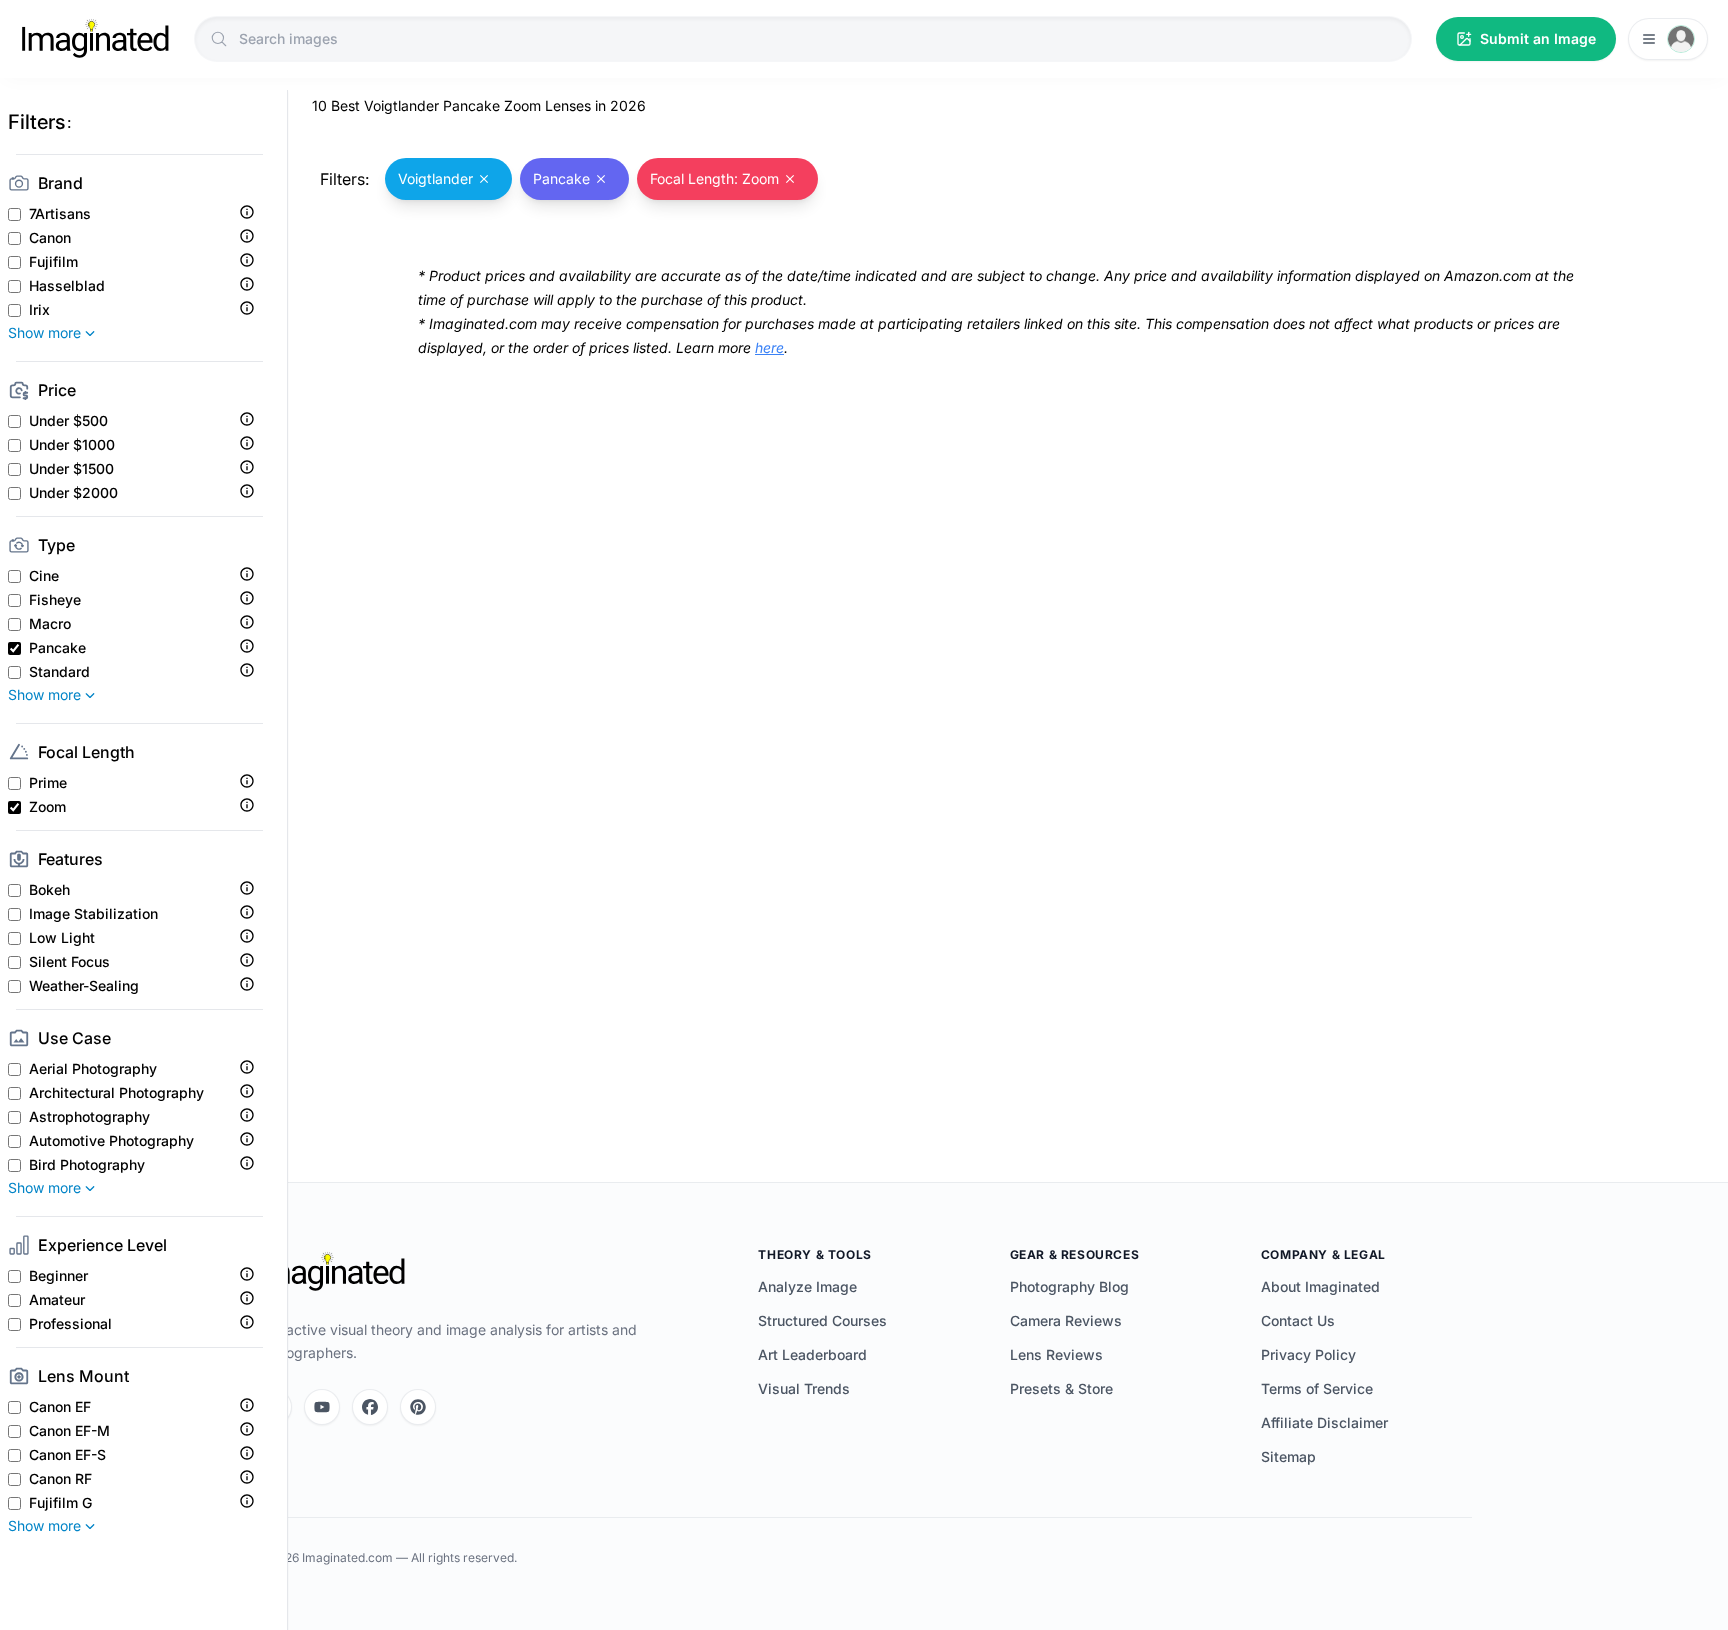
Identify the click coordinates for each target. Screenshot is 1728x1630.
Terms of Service (1317, 1388)
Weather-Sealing (84, 986)
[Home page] (95, 39)
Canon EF (60, 1407)
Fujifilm (53, 262)
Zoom (47, 807)
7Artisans (60, 214)
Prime (48, 783)
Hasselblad (67, 286)
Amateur (57, 1300)
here (769, 347)
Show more (44, 332)
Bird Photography (87, 1165)
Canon (50, 238)
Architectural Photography (116, 1093)
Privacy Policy (1308, 1354)
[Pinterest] (418, 1407)
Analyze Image (807, 1286)
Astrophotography (89, 1117)
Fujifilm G (60, 1503)
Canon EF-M (69, 1431)
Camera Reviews (1066, 1320)
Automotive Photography (111, 1141)
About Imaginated (1320, 1286)
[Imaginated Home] (331, 1272)
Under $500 (68, 421)
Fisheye (55, 600)
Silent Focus (69, 962)
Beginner (58, 1276)
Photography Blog (1069, 1286)
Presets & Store (1061, 1388)
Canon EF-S (67, 1455)
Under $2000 (73, 493)
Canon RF (60, 1479)
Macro (50, 624)
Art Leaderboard (812, 1354)
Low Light (62, 938)
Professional (70, 1324)
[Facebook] (370, 1407)
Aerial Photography (93, 1069)
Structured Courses (822, 1320)
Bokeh (49, 890)
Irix (39, 310)
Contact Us (1298, 1320)
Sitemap (1288, 1456)
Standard (59, 672)
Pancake (57, 648)
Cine (44, 576)
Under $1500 (71, 469)
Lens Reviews (1056, 1354)
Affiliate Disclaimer (1324, 1422)
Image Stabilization (93, 914)
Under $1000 (72, 445)
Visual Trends (804, 1388)
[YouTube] (322, 1407)
